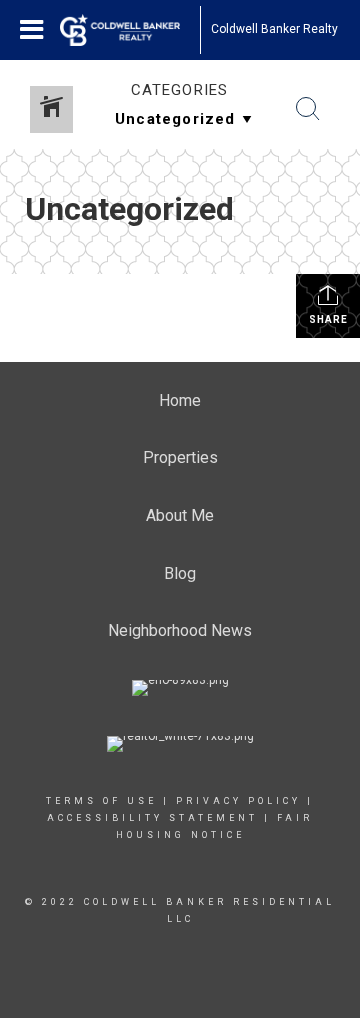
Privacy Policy (238, 801)
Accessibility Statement (152, 818)
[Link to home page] (130, 30)
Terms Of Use (101, 801)
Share (328, 319)
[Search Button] (308, 109)
